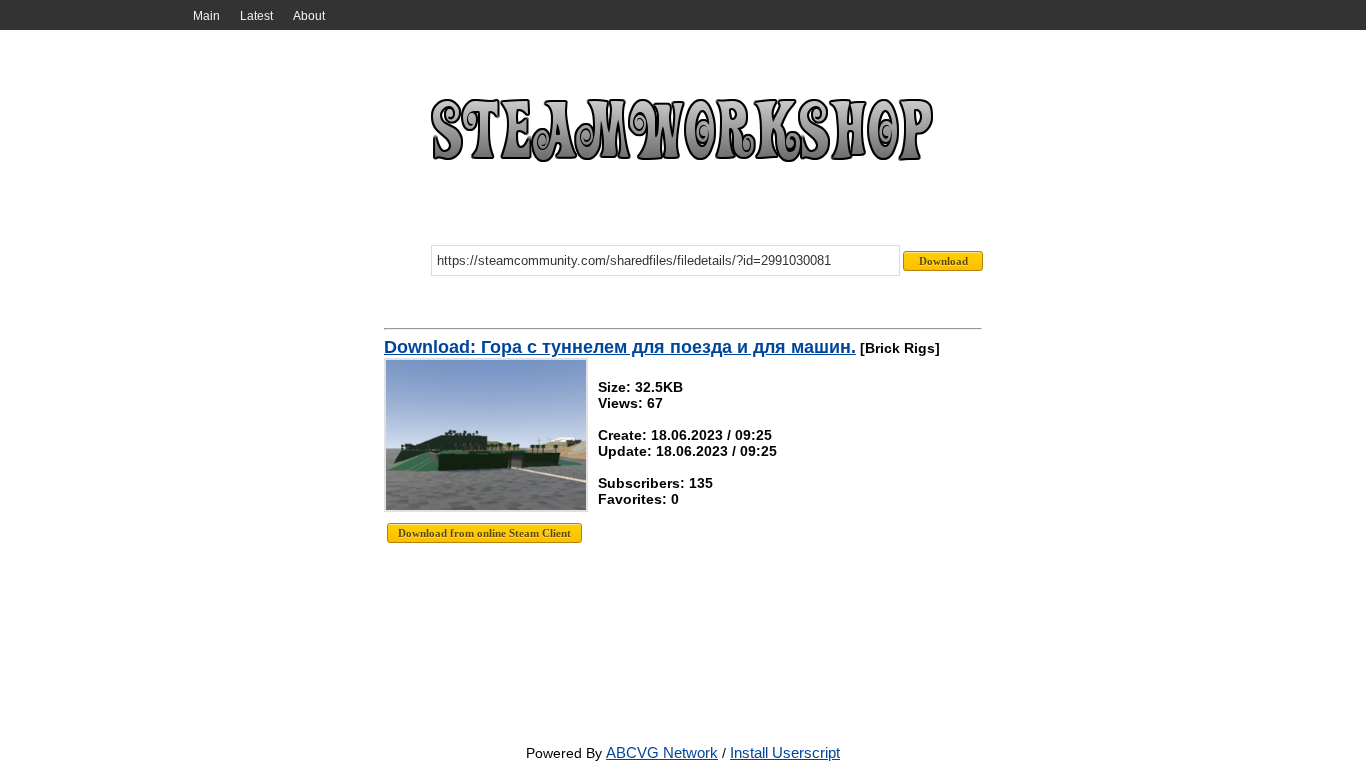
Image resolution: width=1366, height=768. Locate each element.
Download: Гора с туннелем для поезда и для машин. (620, 347)
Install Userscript (785, 752)
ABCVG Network (662, 752)
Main (206, 16)
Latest (256, 16)
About (309, 16)
